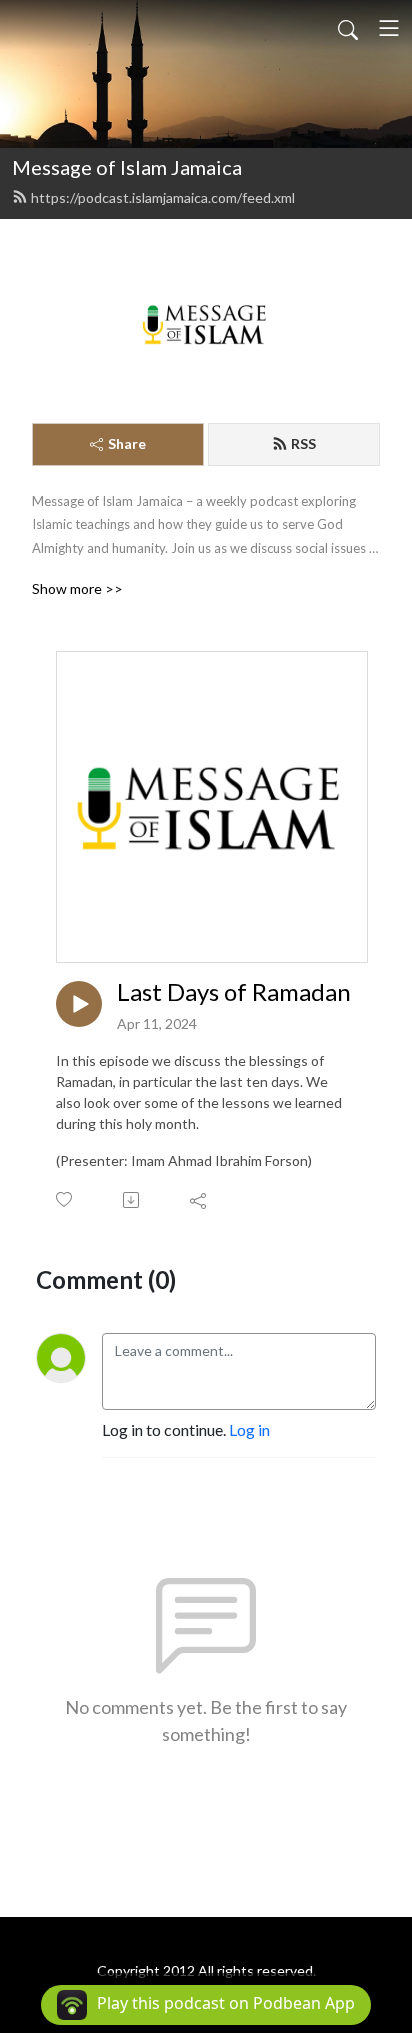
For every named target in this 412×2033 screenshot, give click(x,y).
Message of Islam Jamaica (127, 167)
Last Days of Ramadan (234, 992)
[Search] (348, 28)
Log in (249, 1429)
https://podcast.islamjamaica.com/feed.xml (163, 197)
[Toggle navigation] (389, 28)
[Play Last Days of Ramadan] (79, 1004)
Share (127, 443)
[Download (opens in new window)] (132, 1200)
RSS (303, 443)
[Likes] (65, 1199)
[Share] (199, 1200)
